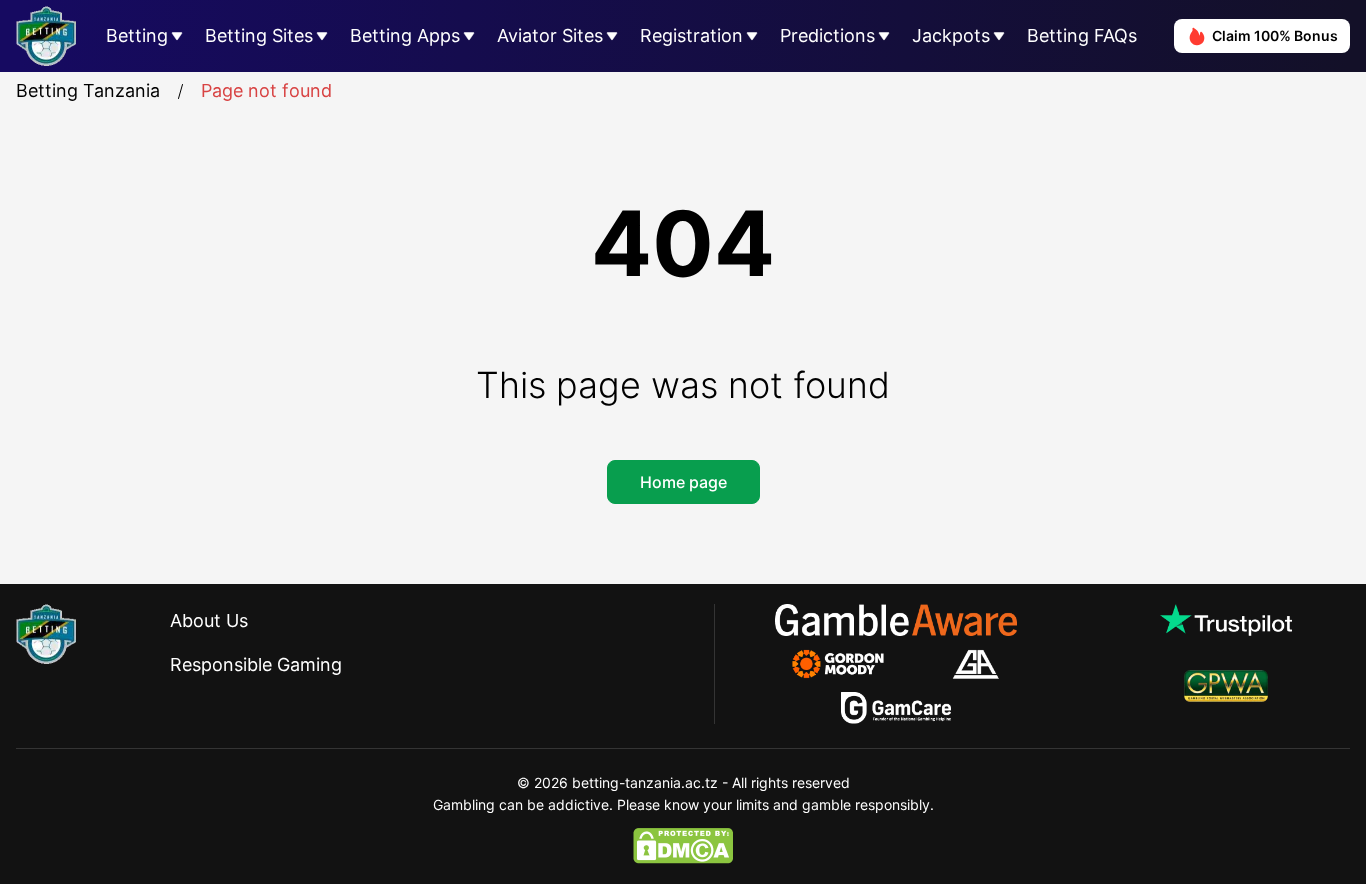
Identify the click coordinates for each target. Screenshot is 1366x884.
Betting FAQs (1082, 35)
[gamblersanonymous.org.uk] (975, 664)
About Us (209, 620)
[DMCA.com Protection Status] (683, 846)
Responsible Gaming (256, 664)
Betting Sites (259, 35)
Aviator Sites (550, 35)
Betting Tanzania (88, 90)
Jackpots (951, 35)
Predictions (827, 35)
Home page (683, 482)
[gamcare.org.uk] (896, 708)
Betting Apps (405, 35)
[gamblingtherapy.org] (851, 664)
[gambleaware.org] (896, 620)
